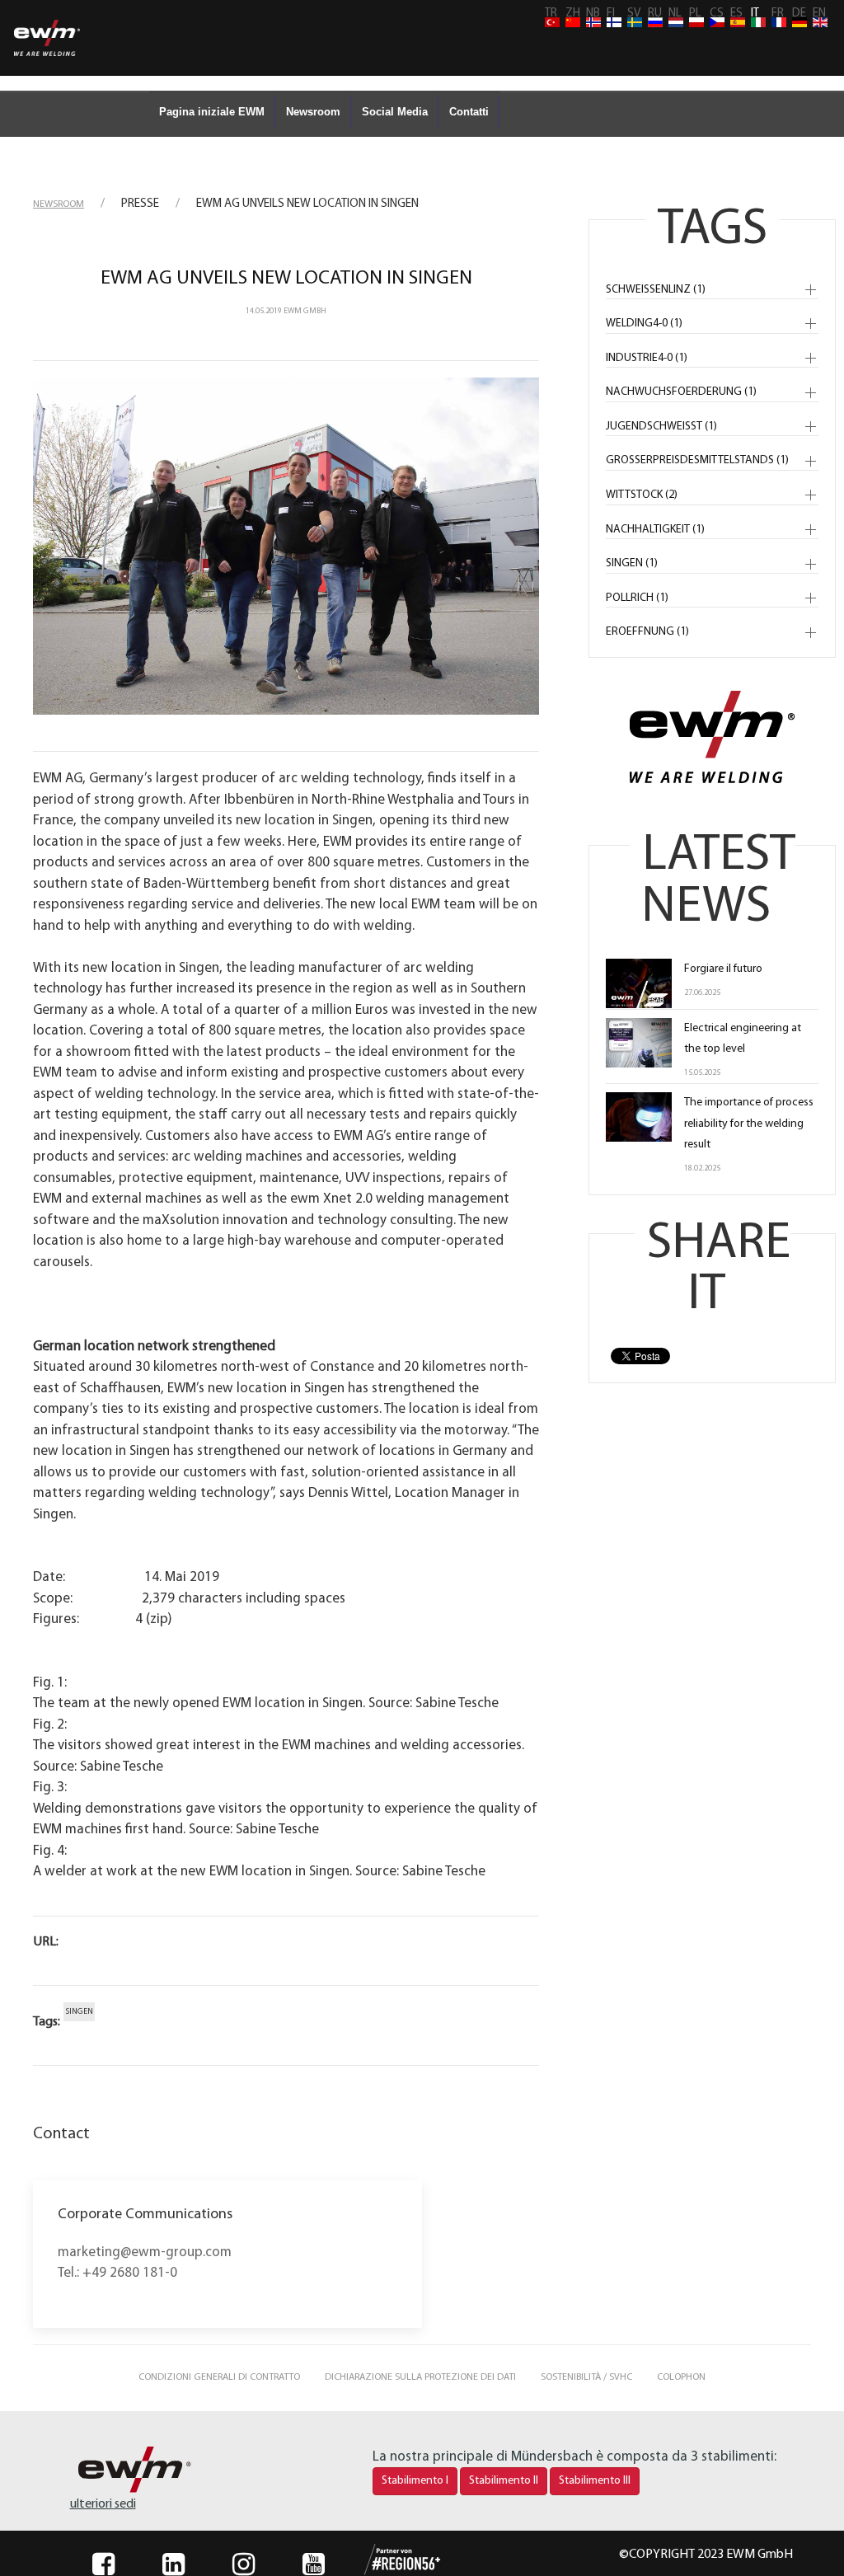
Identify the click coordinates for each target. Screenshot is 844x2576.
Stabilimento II (504, 2481)
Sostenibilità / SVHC (586, 2377)
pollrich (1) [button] (637, 598)
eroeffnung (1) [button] (647, 632)
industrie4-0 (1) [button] (647, 358)
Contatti (469, 112)
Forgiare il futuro (723, 969)
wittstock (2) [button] (642, 495)
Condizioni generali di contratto (219, 2377)
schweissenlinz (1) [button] (656, 290)
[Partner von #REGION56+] (386, 2560)
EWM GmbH (305, 311)
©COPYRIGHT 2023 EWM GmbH (706, 2555)
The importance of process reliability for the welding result (749, 1123)
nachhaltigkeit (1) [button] (655, 530)
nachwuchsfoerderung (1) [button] (681, 392)
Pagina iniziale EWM (212, 112)
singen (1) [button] (632, 563)
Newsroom (313, 112)
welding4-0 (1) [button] (644, 324)
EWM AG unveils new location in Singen (286, 279)
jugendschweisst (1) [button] (661, 427)
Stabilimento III (595, 2481)
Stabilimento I (415, 2481)
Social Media (395, 112)
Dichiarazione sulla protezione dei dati (420, 2377)
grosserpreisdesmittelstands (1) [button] (697, 460)
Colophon (681, 2377)
